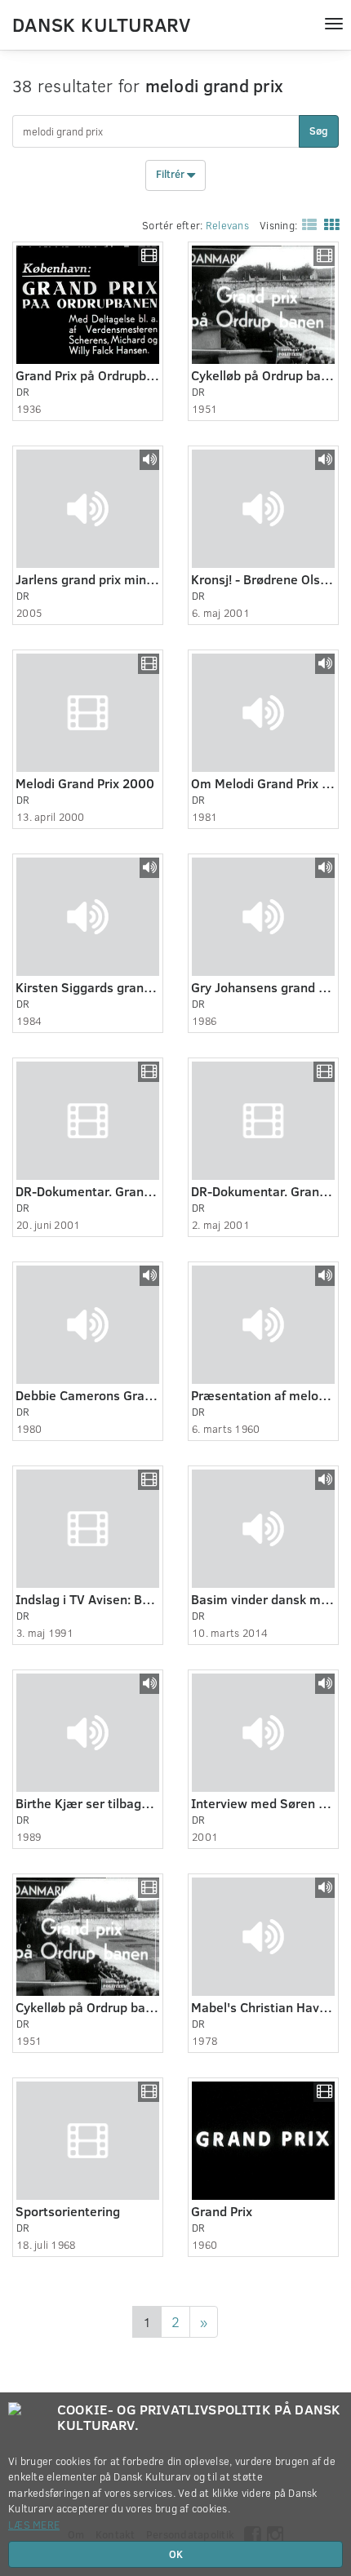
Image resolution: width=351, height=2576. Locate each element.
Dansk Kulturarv (101, 24)
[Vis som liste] (306, 224)
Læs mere (34, 2525)
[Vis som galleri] (328, 224)
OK (176, 2554)
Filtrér (171, 175)
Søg (319, 131)
